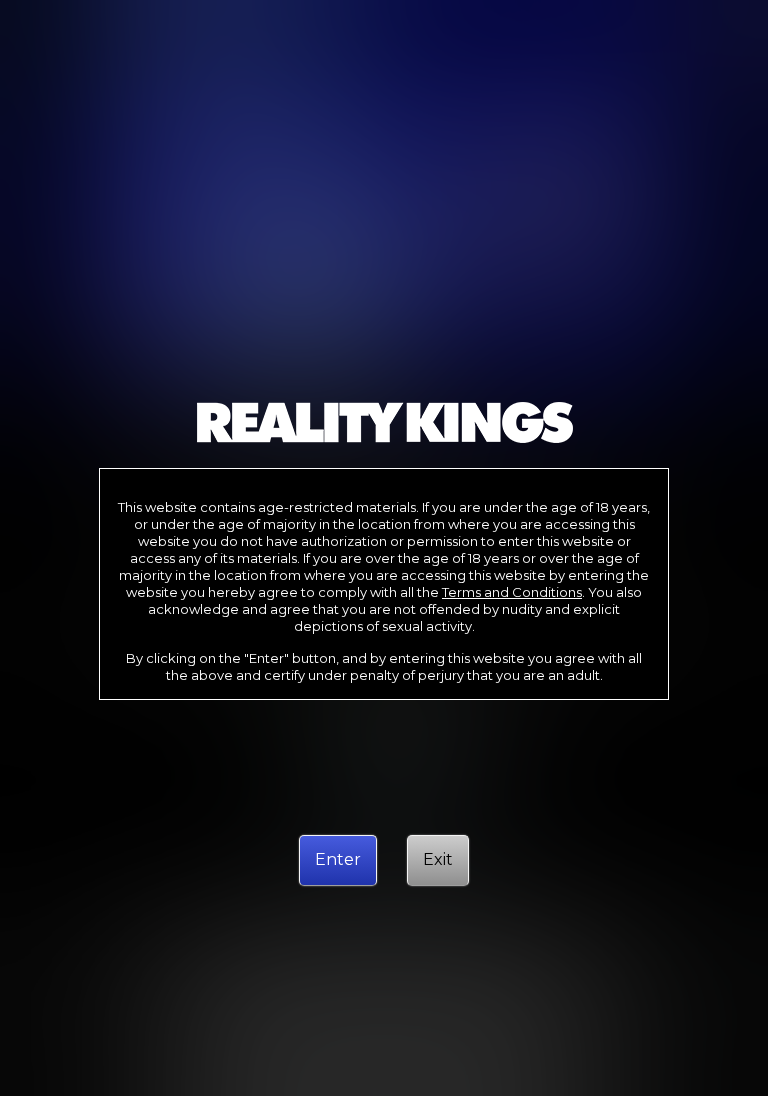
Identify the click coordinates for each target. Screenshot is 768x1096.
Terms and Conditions (512, 592)
